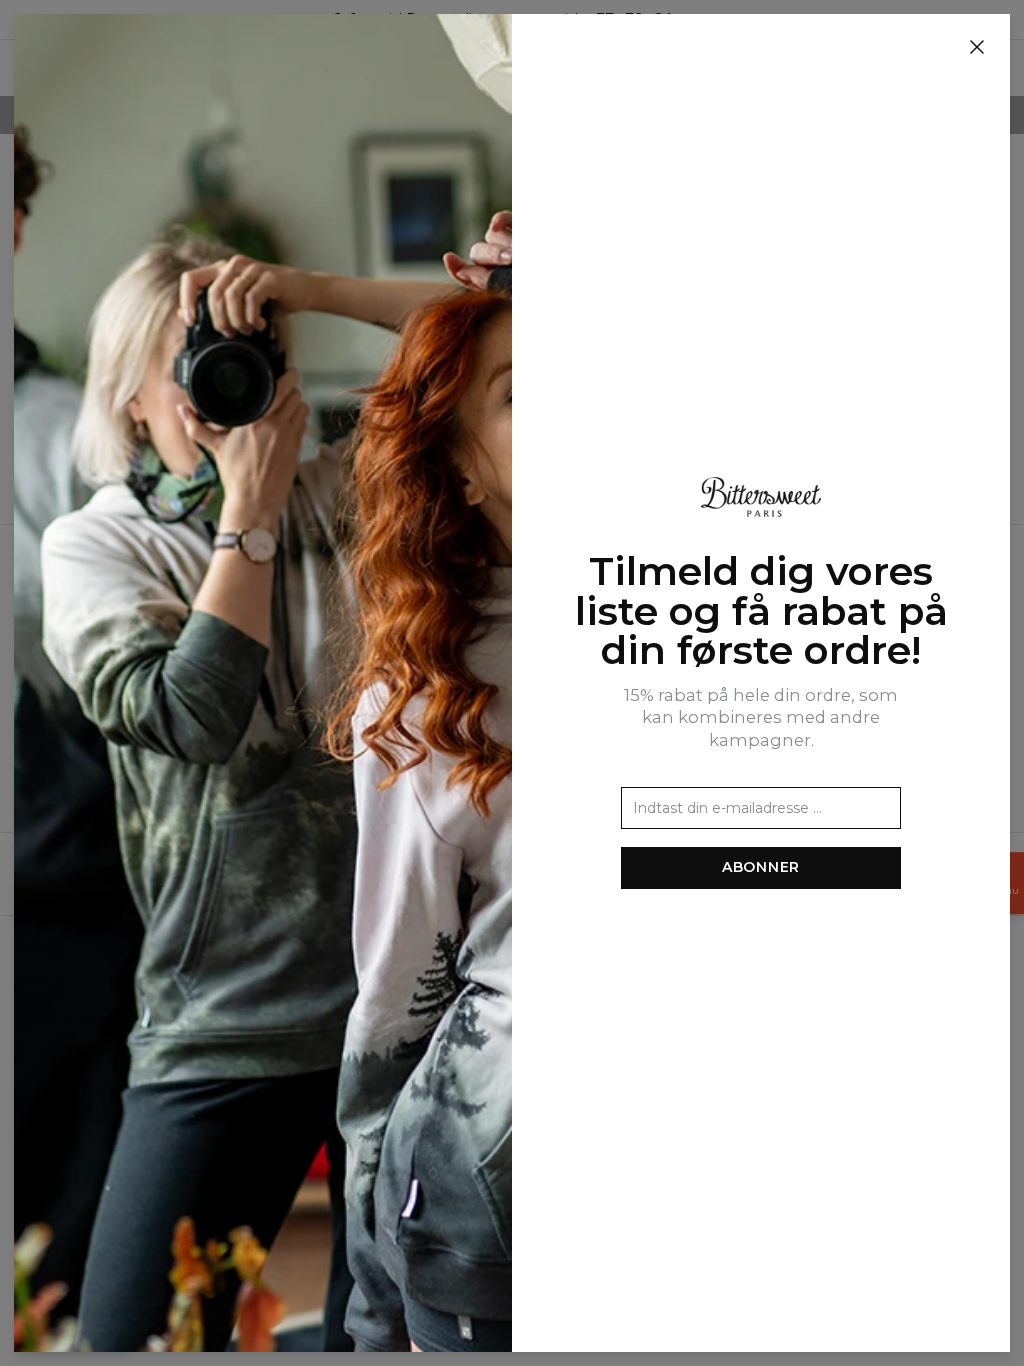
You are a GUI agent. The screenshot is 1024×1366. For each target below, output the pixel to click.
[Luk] (977, 48)
